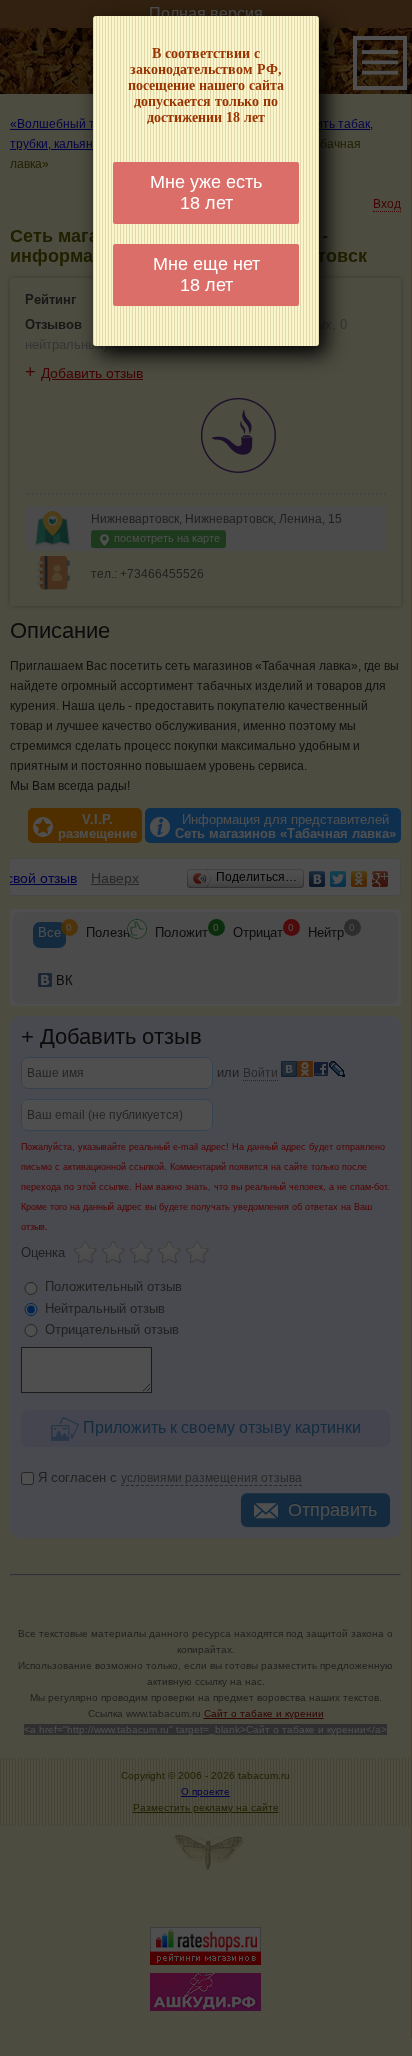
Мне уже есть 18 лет (206, 192)
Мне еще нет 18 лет (206, 274)
